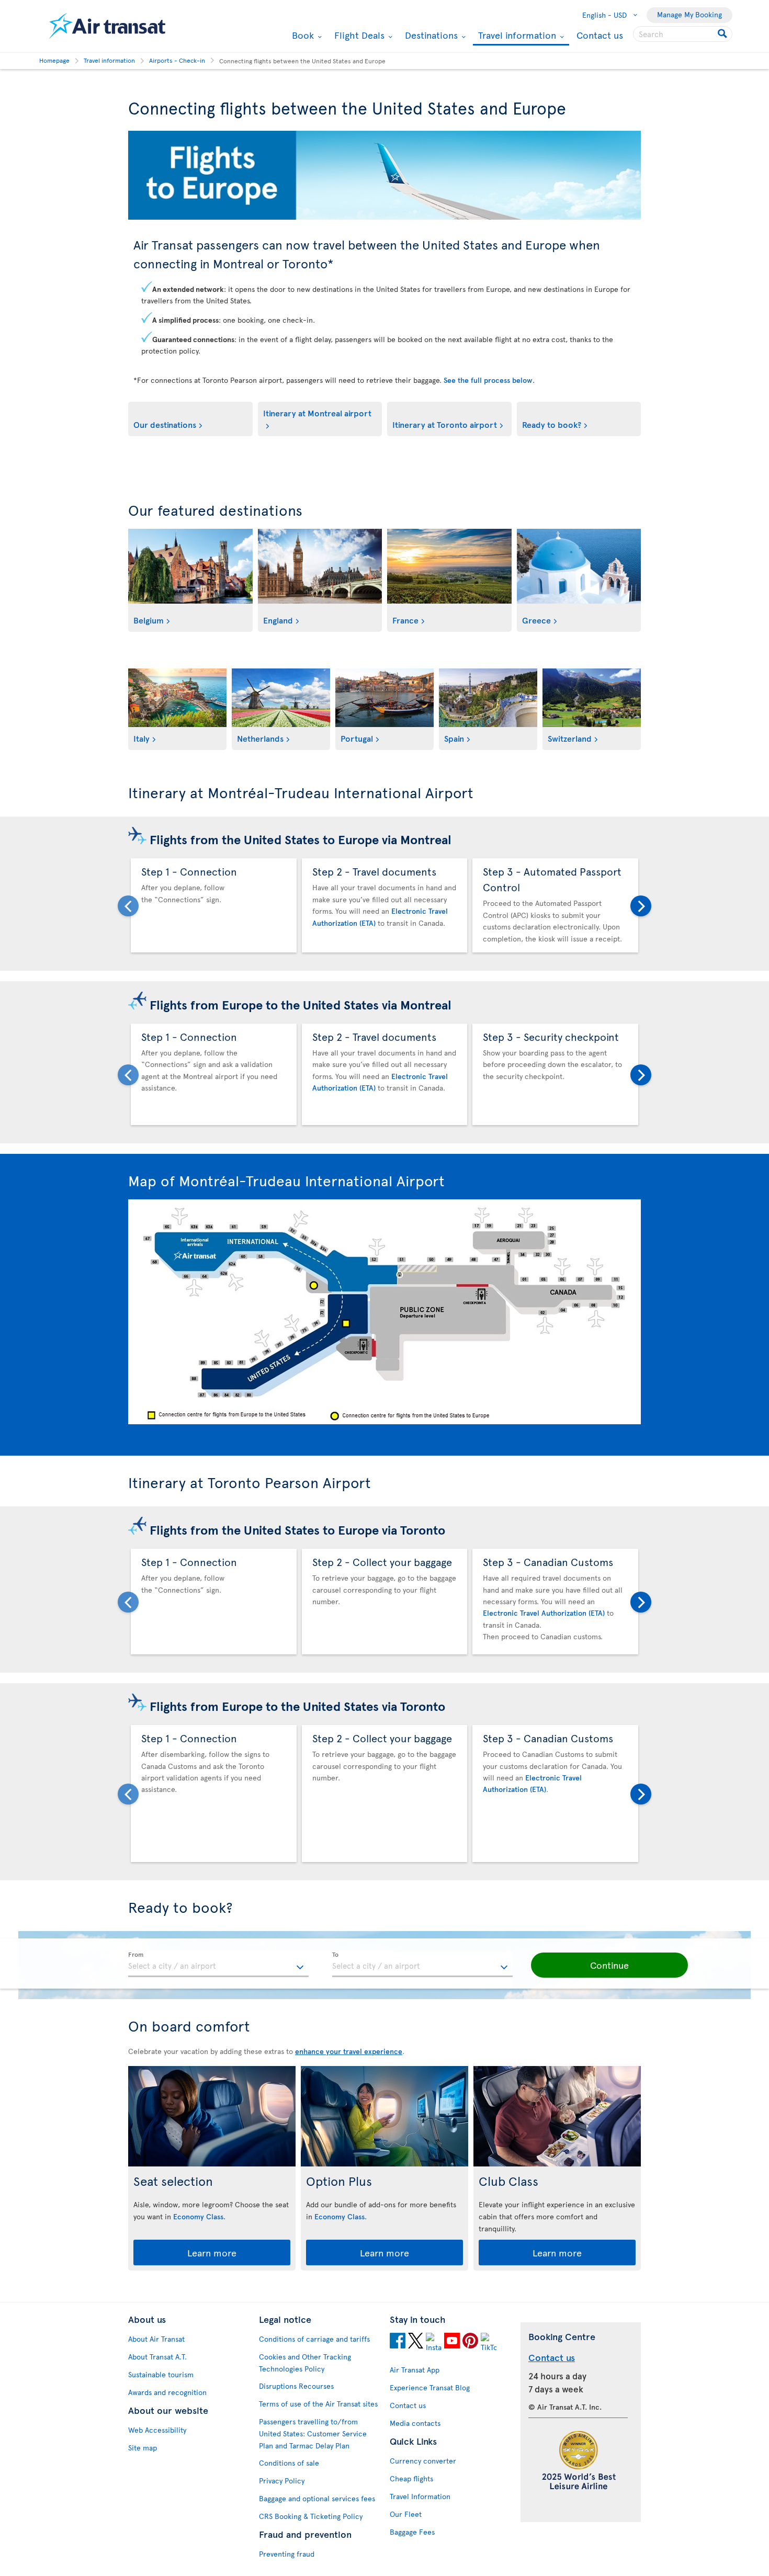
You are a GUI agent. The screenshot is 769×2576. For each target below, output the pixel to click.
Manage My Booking (689, 14)
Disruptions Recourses (296, 2386)
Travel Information (420, 2496)
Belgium (149, 620)
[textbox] (218, 1965)
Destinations (430, 35)
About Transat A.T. (157, 2357)
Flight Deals (358, 35)
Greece (536, 620)
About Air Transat (156, 2339)
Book (302, 35)
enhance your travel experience (349, 2051)
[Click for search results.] (723, 34)
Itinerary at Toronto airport (445, 424)
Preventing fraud (287, 2554)
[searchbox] (683, 34)
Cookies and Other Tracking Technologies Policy (305, 2363)
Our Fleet (406, 2514)
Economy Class (198, 2216)
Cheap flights (411, 2478)
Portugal (357, 738)
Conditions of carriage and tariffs (314, 2339)
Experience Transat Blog (430, 2387)
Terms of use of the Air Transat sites (318, 2404)
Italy (142, 738)
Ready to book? (552, 424)
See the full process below (488, 380)
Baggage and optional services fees (317, 2498)
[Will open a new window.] (398, 2342)
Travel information (516, 36)
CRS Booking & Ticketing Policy (311, 2516)
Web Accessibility (157, 2430)
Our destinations (165, 424)
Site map (143, 2448)
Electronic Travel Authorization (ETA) (544, 1613)
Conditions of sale (289, 2463)
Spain (454, 738)
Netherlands (260, 738)
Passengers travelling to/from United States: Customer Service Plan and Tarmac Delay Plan (313, 2433)
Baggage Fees (412, 2532)
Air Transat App (415, 2370)
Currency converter (423, 2461)
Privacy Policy (282, 2481)
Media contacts (415, 2423)
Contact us (600, 35)
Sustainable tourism (161, 2374)
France (405, 620)
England (278, 620)
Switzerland (570, 738)
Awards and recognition (167, 2392)
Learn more (212, 2252)
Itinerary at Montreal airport (317, 413)
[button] (609, 1965)
